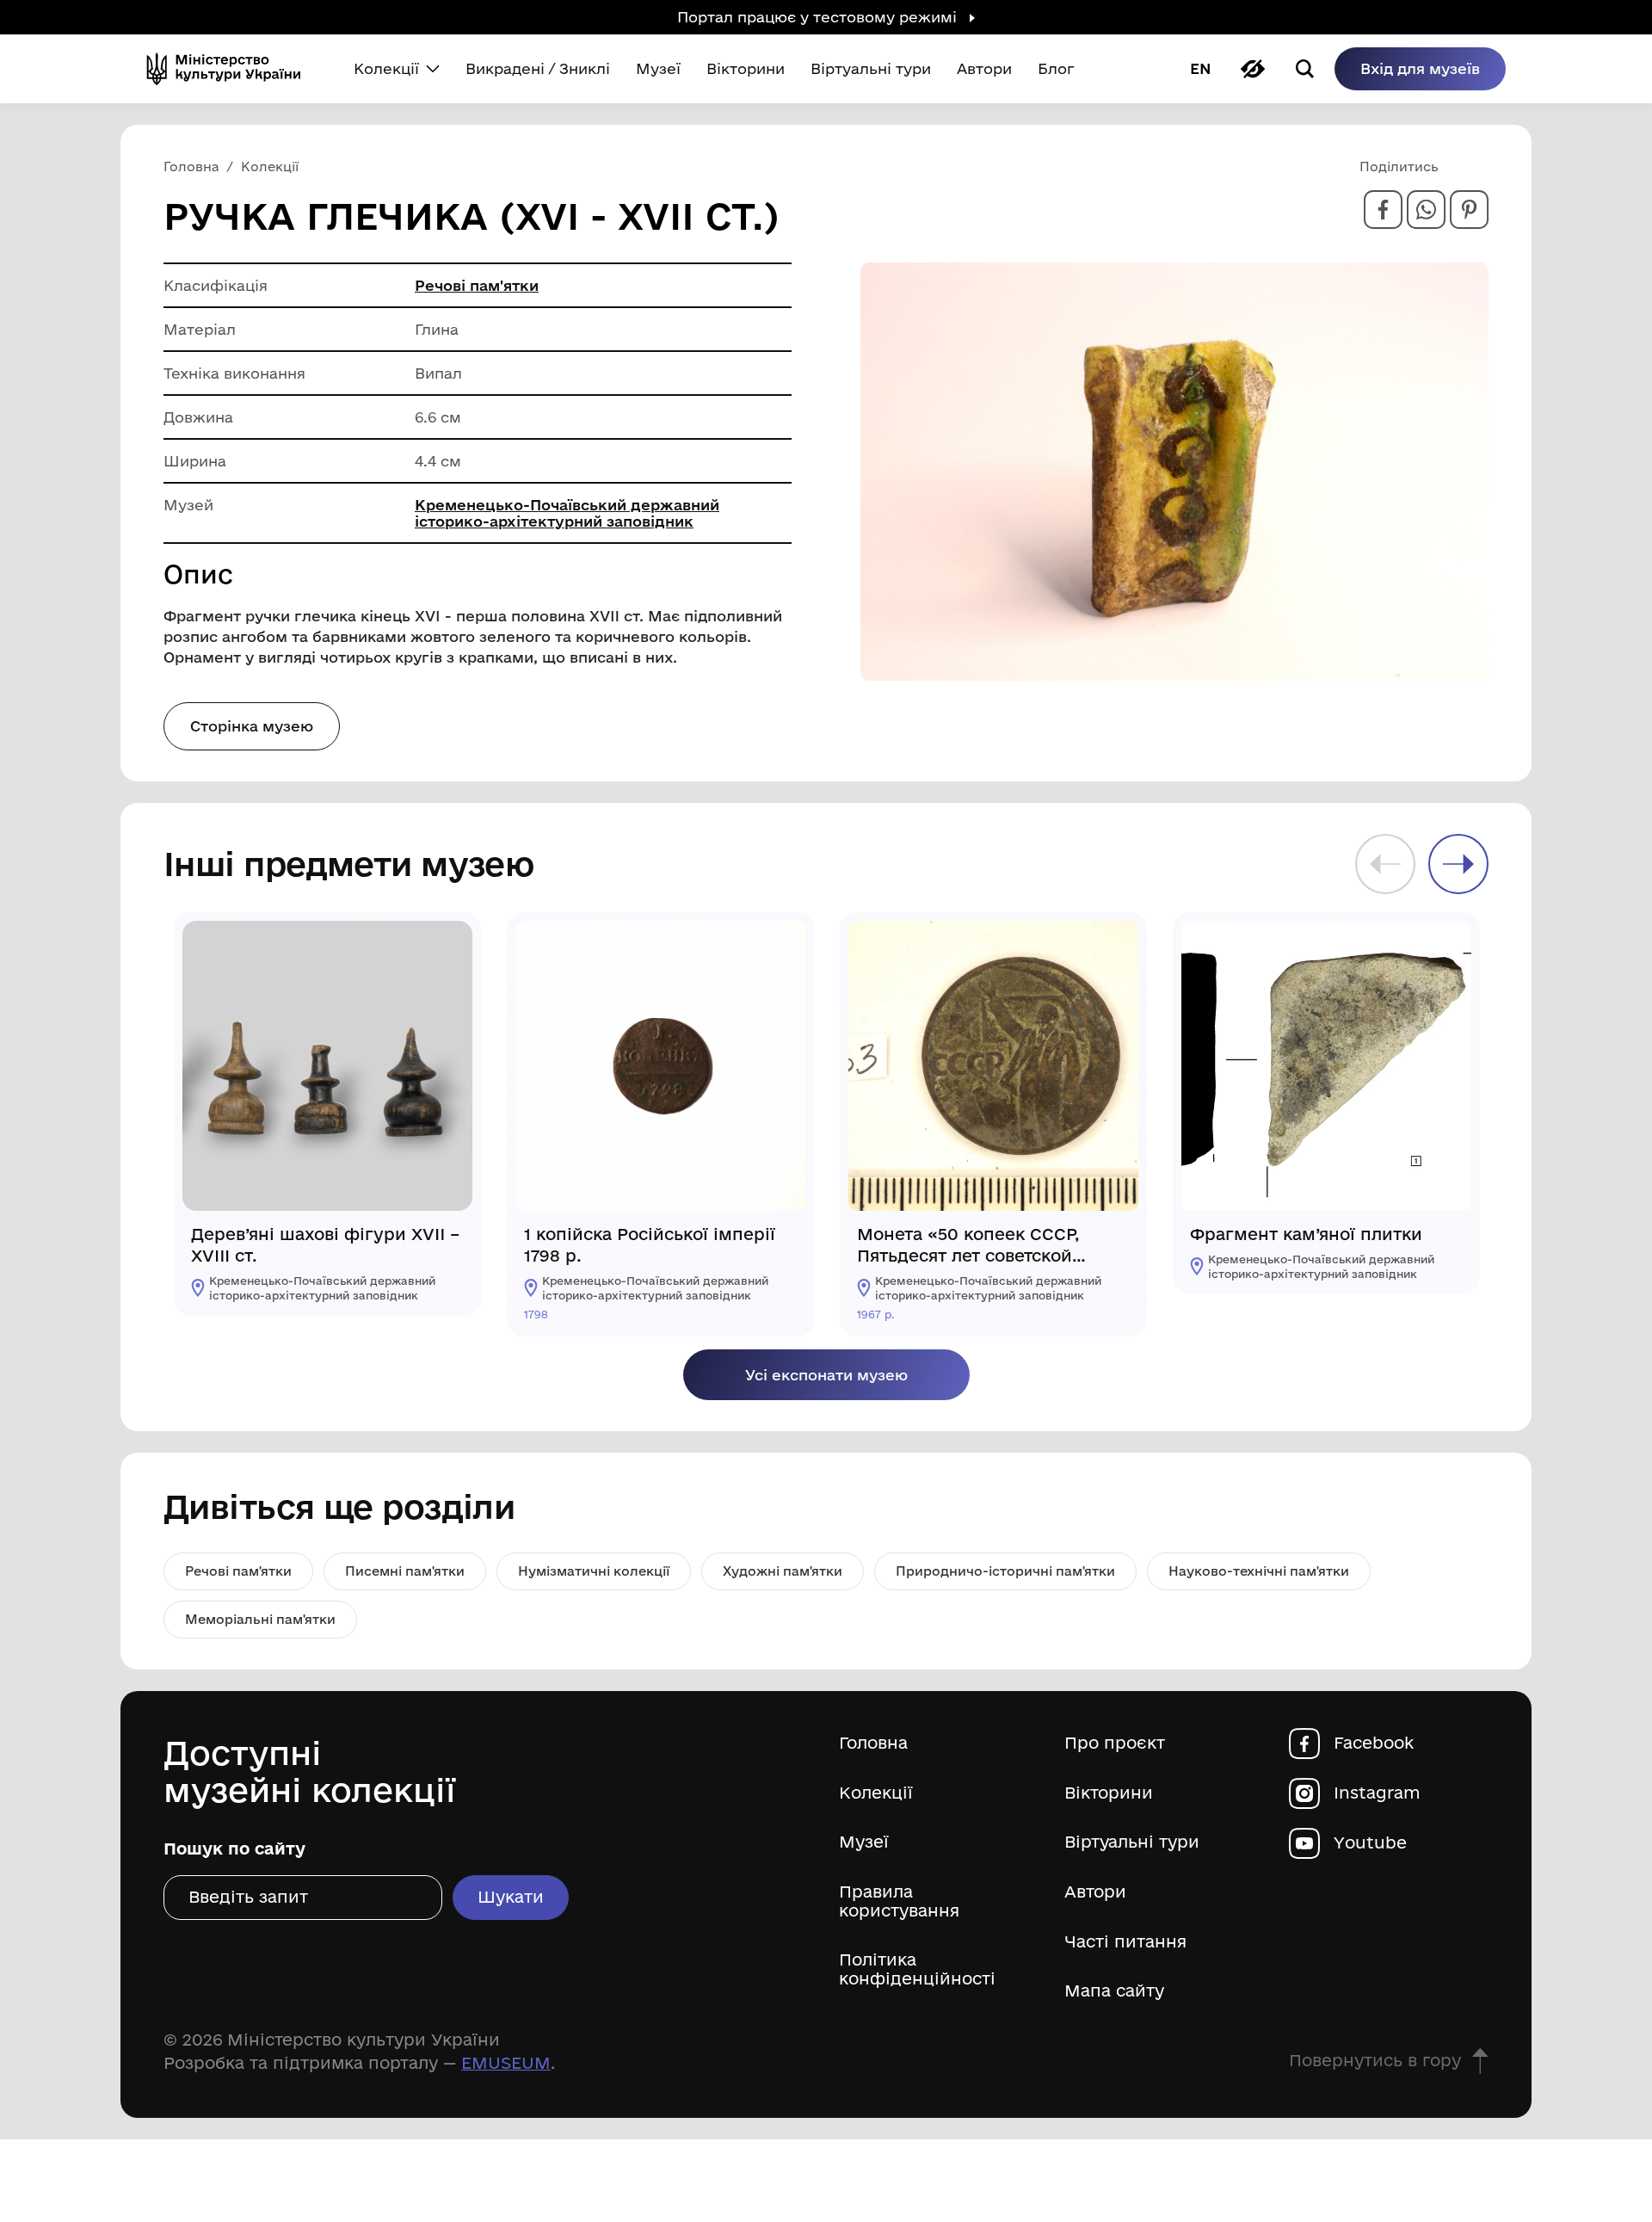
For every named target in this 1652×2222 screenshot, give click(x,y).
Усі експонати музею (826, 1375)
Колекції (876, 1793)
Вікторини (1109, 1793)
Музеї (864, 1842)
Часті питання (1125, 1942)
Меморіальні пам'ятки (260, 1619)
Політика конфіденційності (917, 1969)
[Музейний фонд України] (231, 69)
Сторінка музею (252, 726)
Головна (873, 1743)
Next (1458, 864)
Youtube (1370, 1843)
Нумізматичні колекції (594, 1571)
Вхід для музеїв (1420, 68)
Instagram (1377, 1793)
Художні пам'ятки (783, 1571)
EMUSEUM (506, 2063)
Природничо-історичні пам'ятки (1005, 1571)
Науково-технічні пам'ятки (1259, 1571)
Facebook (1374, 1743)
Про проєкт (1115, 1743)
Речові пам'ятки (477, 285)
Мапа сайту (1114, 1991)
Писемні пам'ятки (405, 1571)
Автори (1095, 1892)
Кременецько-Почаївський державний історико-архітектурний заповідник (567, 513)
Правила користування (899, 1901)
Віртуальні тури (1132, 1842)
